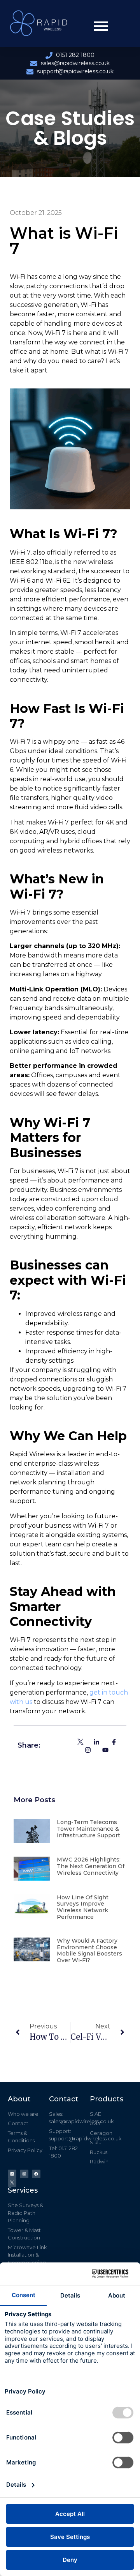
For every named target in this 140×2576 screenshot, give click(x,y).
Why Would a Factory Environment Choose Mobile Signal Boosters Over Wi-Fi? (89, 1950)
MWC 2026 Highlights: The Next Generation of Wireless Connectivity (91, 1866)
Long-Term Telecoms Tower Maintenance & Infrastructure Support (88, 1829)
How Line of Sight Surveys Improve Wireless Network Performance (83, 1907)
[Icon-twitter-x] (12, 2182)
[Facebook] (36, 2174)
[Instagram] (24, 2174)
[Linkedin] (12, 2174)
